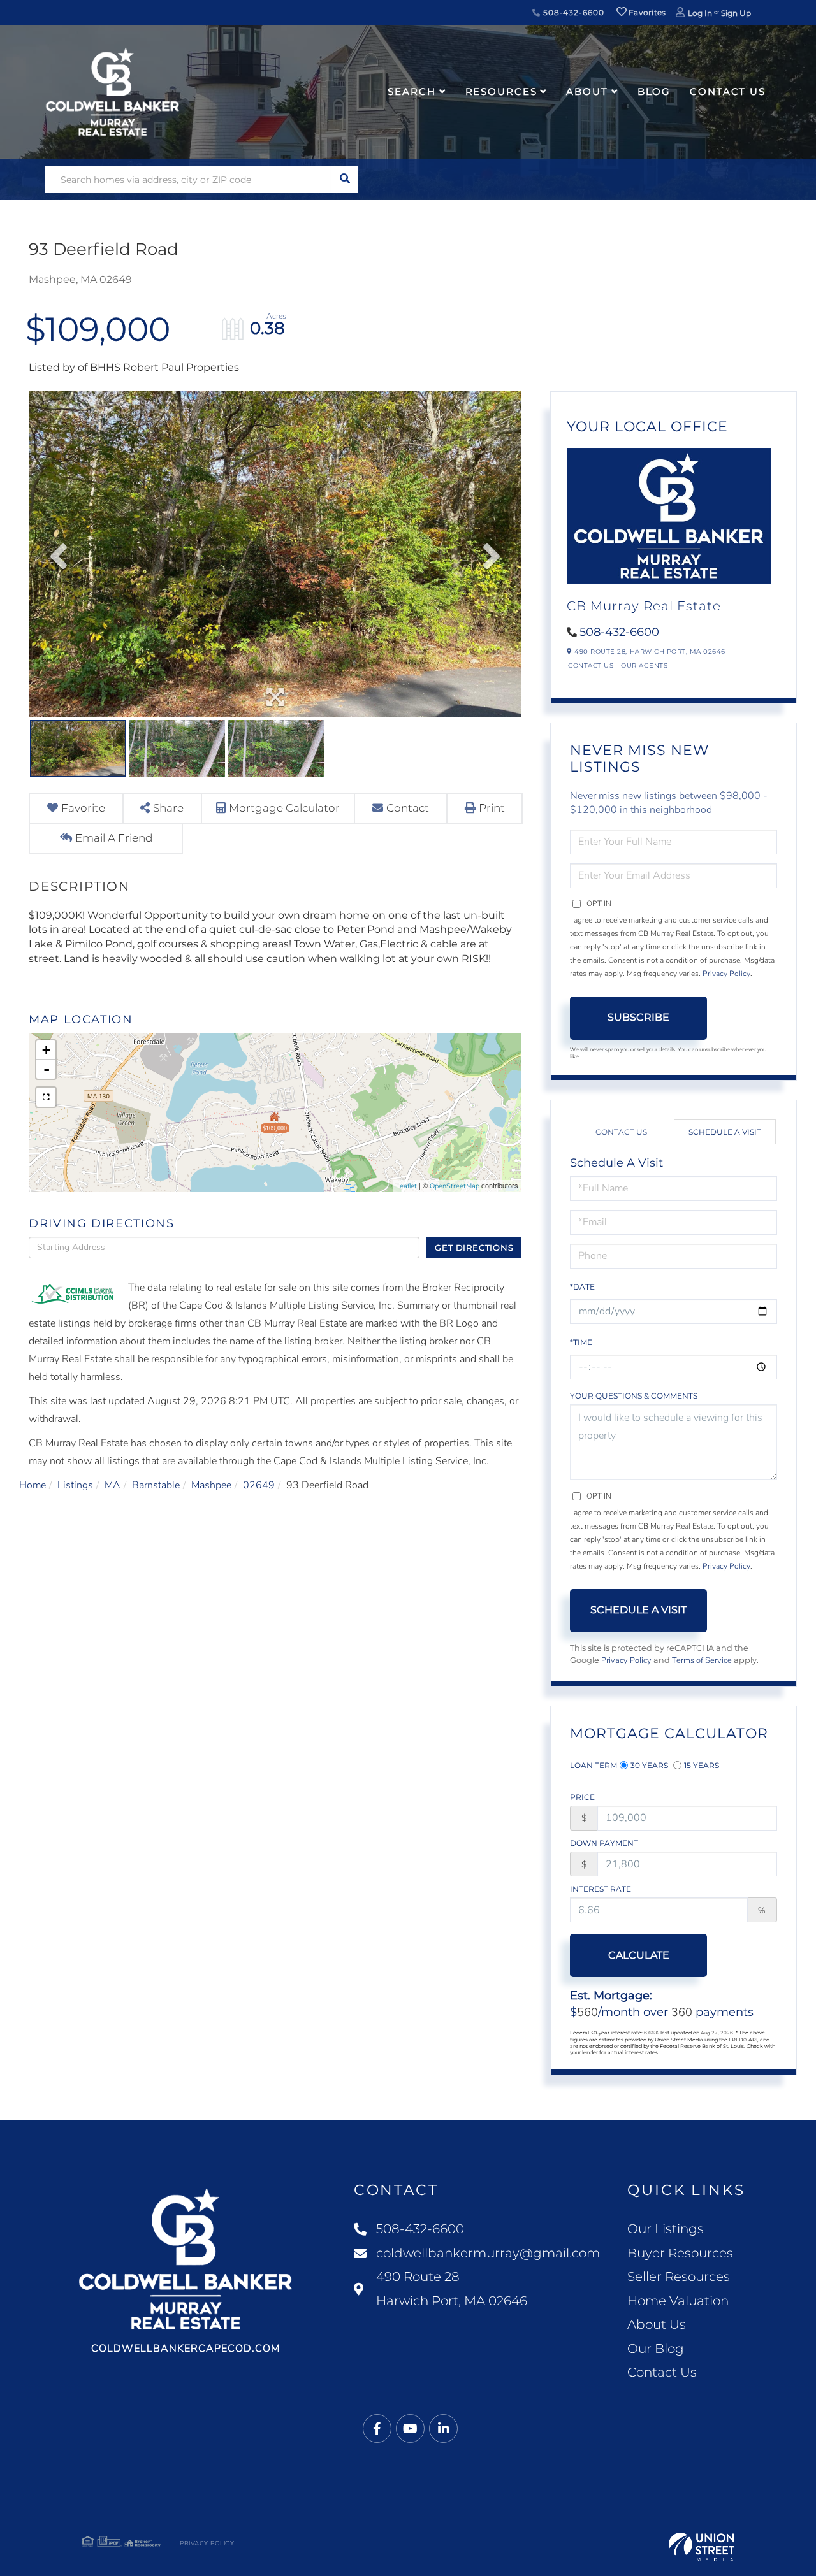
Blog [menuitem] (654, 91)
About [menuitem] (587, 91)
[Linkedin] (443, 2429)
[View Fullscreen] (46, 1097)
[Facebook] (377, 2429)
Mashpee (211, 1485)
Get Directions (474, 1248)
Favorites (646, 12)
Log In (700, 13)
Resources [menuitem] (501, 91)
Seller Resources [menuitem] (679, 2277)
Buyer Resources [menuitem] (680, 2253)
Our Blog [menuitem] (656, 2349)
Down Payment (604, 1843)
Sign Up (736, 13)
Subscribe (638, 1017)
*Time (581, 1342)
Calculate (639, 1955)
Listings (75, 1485)
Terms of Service (702, 1660)
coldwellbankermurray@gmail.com (488, 2253)
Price (582, 1797)
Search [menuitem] (412, 91)
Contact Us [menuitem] (728, 91)
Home (33, 1485)
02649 (259, 1485)
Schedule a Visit (725, 1132)
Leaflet (406, 1186)
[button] (345, 179)
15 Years (702, 1765)
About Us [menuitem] (657, 2324)
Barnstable (156, 1485)
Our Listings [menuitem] (666, 2229)
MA (113, 1485)
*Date (582, 1287)
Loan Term (594, 1765)
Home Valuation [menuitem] (678, 2301)
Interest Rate (601, 1889)
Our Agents (644, 666)
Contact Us (591, 666)
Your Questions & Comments (634, 1396)
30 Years (649, 1765)
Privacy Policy (726, 974)
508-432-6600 (572, 12)
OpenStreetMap (455, 1186)
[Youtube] (410, 2429)
